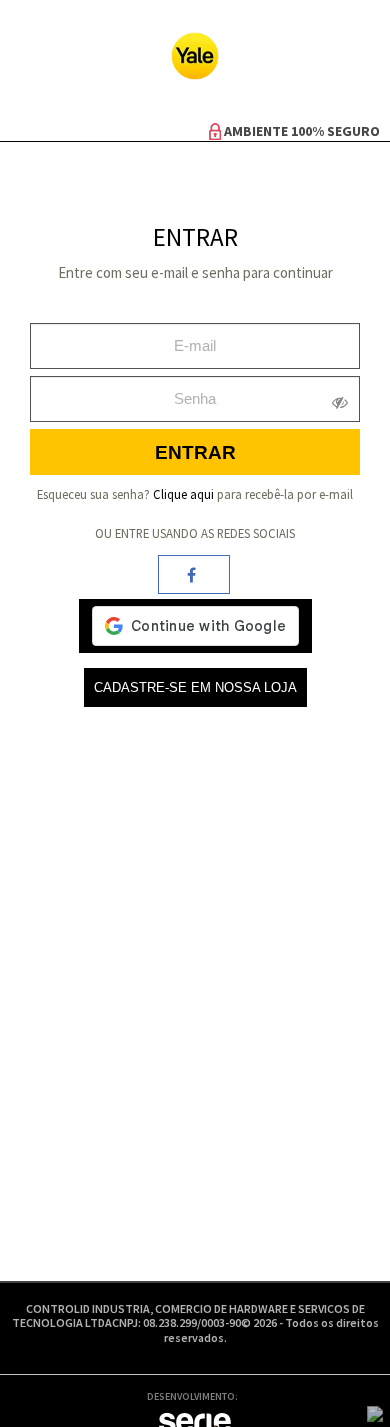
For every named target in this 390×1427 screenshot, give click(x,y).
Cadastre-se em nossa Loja (195, 687)
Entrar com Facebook (194, 574)
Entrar (195, 452)
